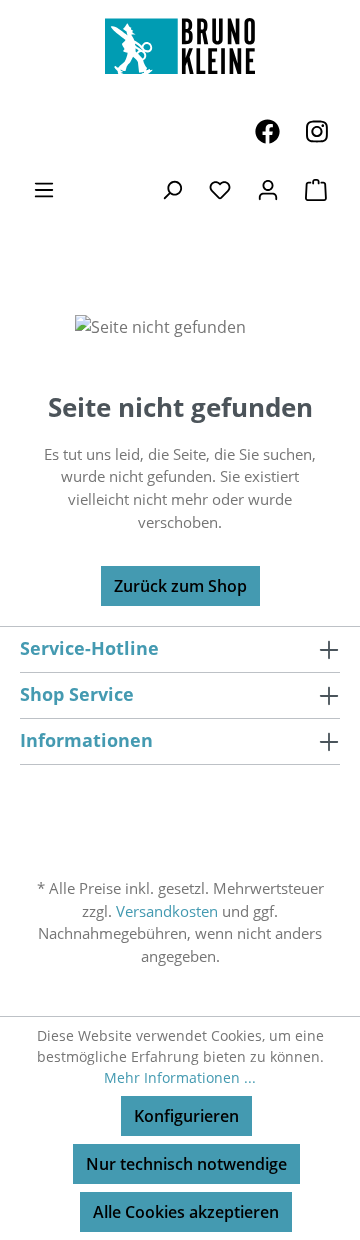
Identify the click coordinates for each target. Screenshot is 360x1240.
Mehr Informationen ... (180, 1077)
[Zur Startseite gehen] (180, 46)
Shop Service (77, 694)
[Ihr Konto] (268, 189)
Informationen (86, 740)
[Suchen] (172, 189)
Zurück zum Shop (180, 586)
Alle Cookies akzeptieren (186, 1212)
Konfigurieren (186, 1116)
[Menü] (44, 189)
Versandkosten (167, 911)
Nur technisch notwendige (186, 1164)
